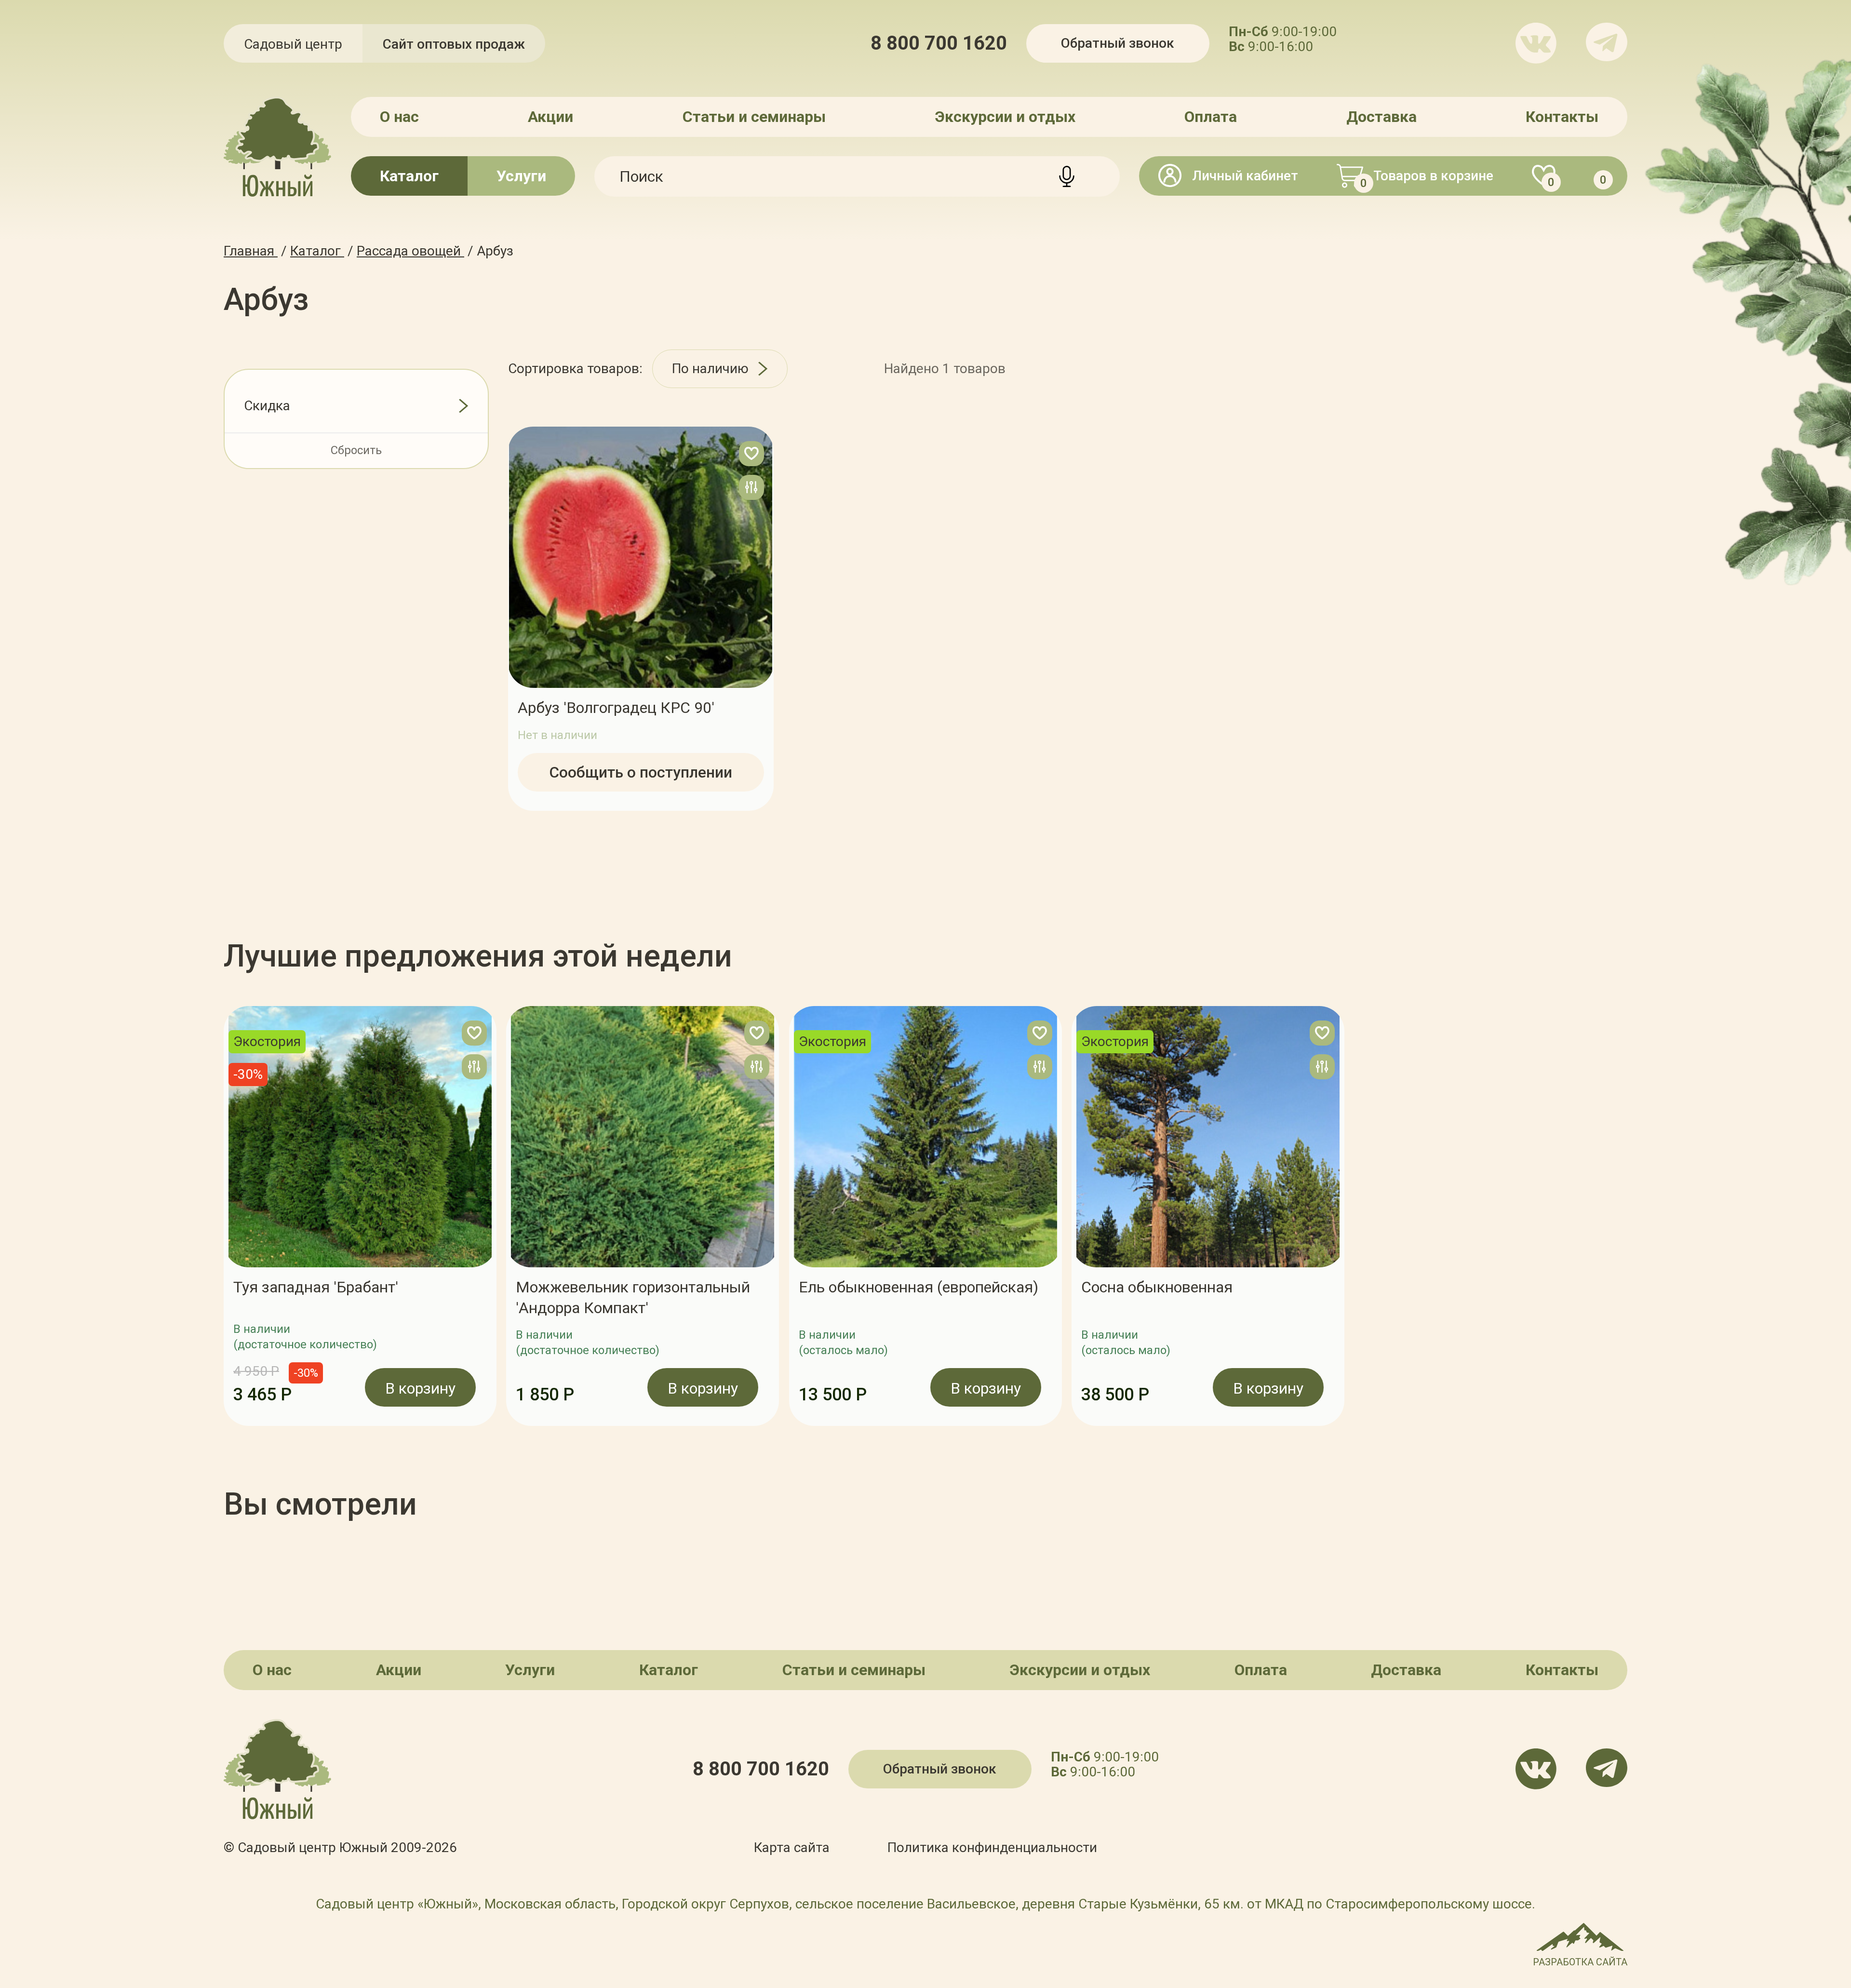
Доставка (1382, 117)
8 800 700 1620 (939, 43)
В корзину (420, 1388)
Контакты (1562, 117)
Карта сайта (792, 1847)
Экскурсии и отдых (1005, 117)
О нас (399, 117)
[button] (224, 1216)
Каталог (409, 176)
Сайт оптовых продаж (454, 44)
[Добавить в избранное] (751, 454)
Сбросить (356, 450)
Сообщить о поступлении (641, 772)
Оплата (1211, 117)
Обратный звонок (1118, 43)
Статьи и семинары (754, 117)
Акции (550, 117)
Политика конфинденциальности (992, 1847)
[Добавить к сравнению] (751, 487)
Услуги (521, 176)
